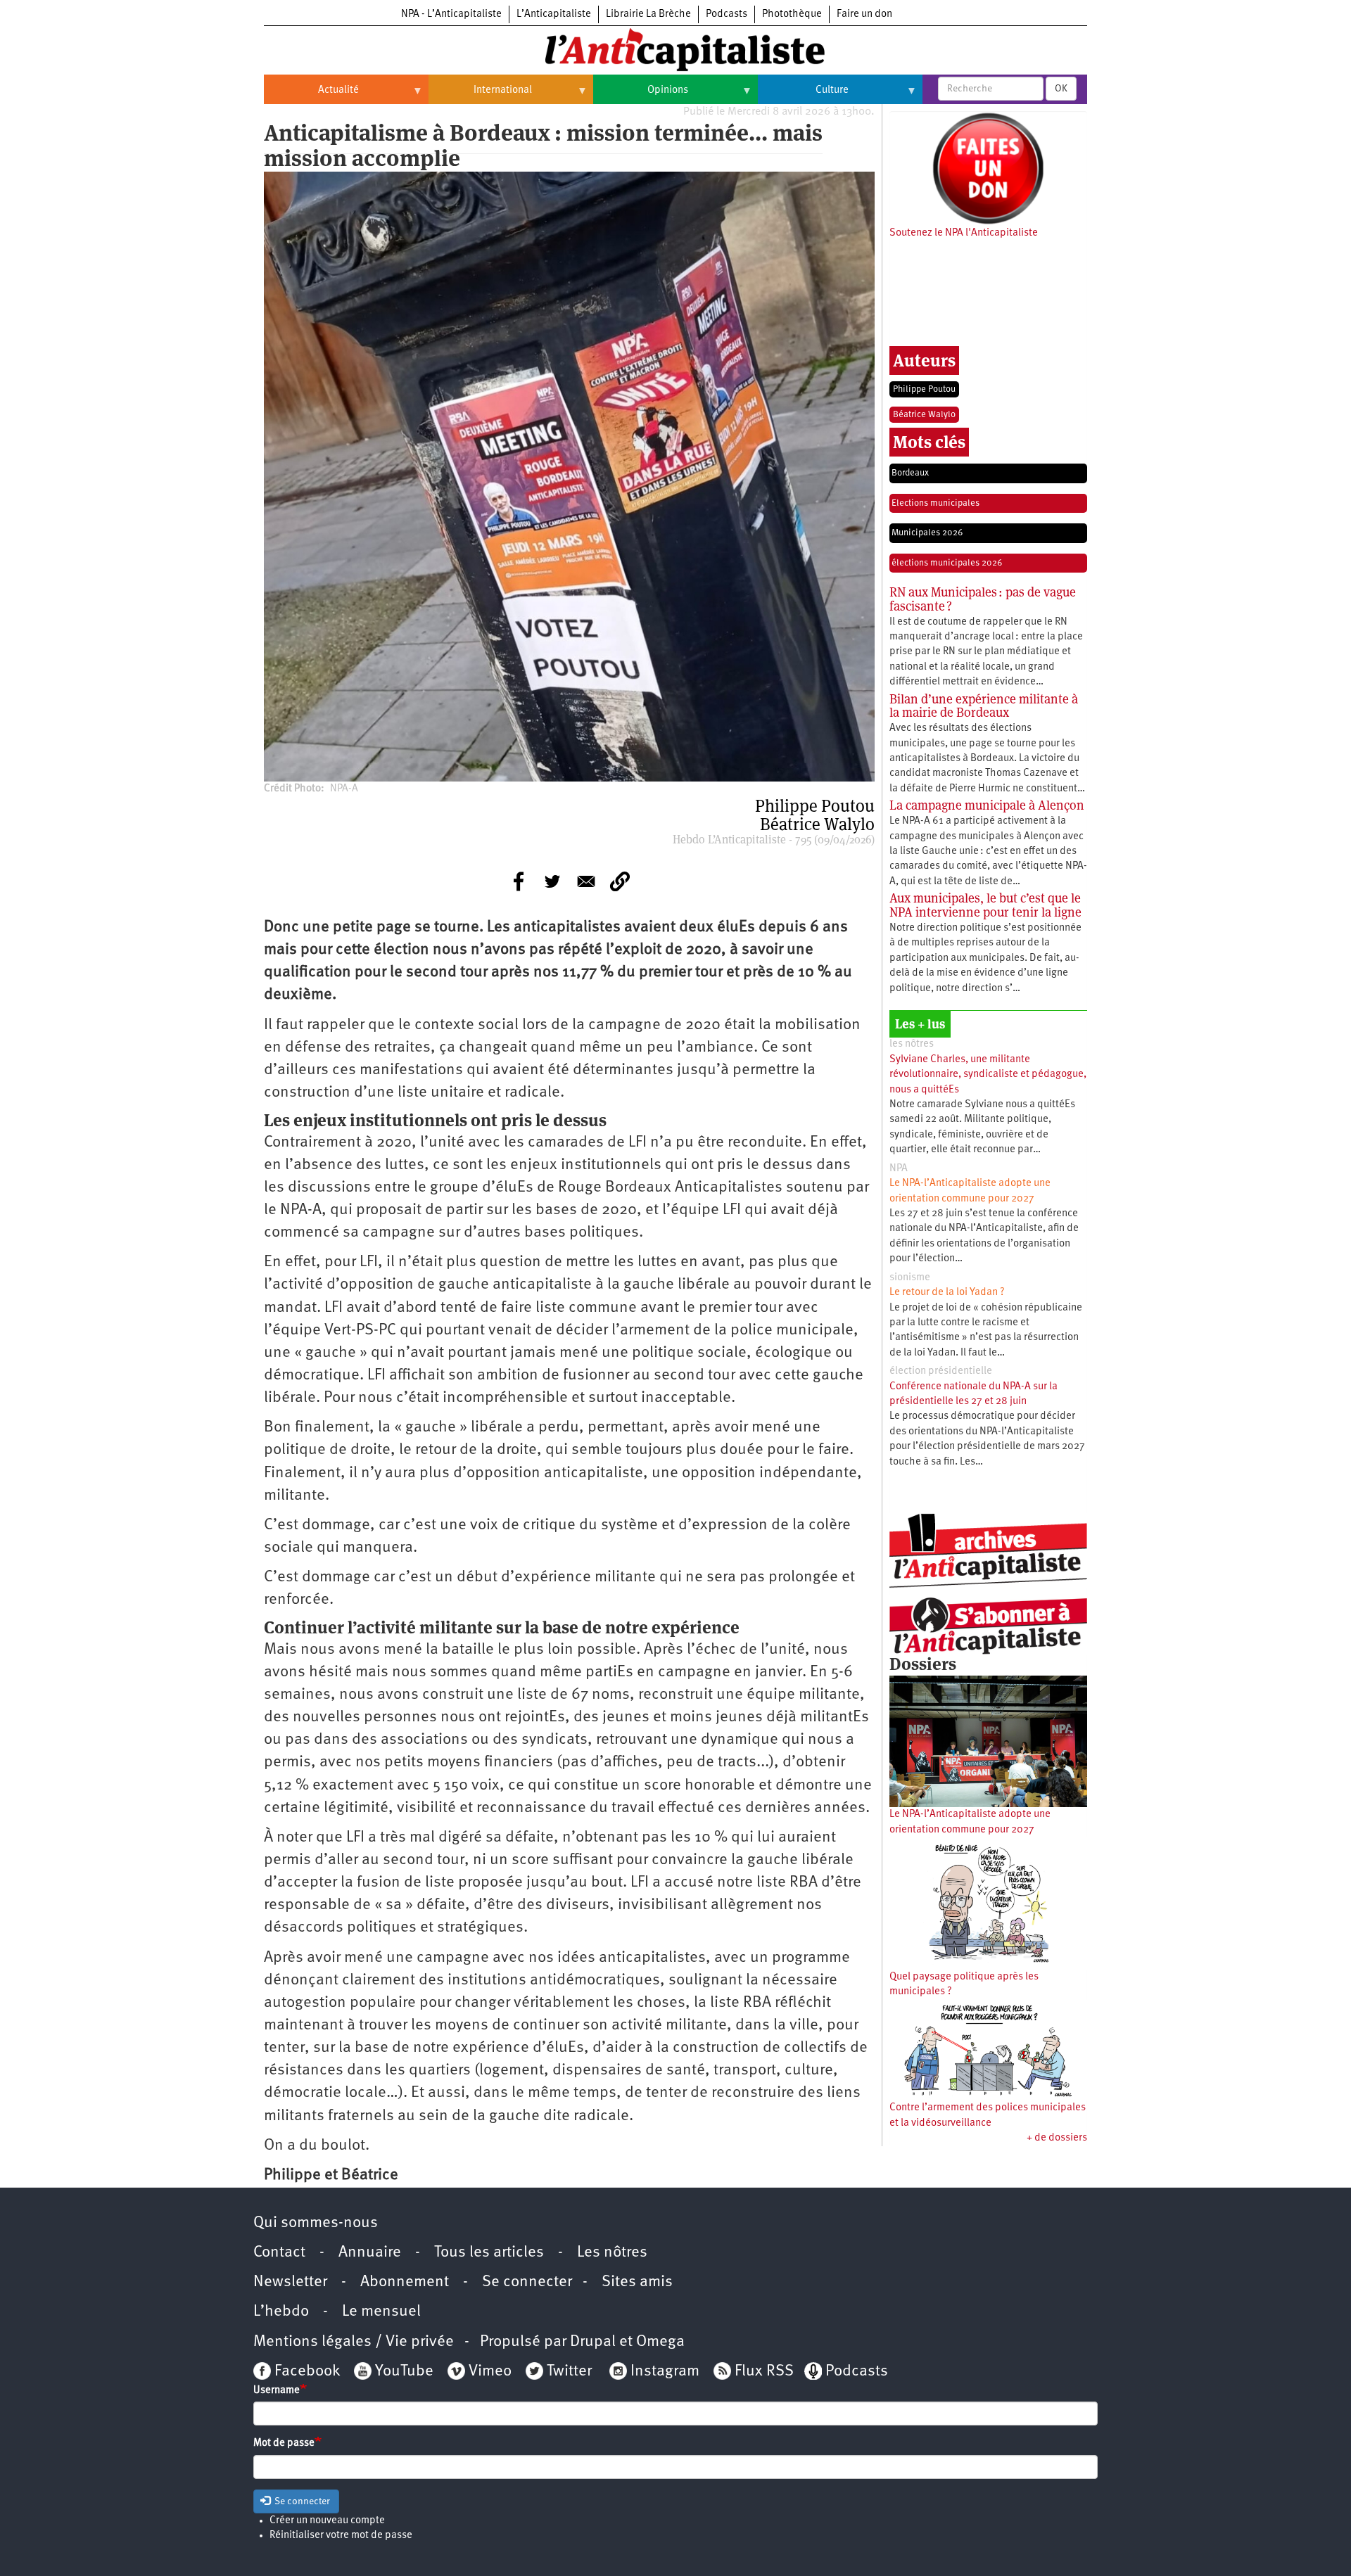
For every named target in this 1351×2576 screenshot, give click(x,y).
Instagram (665, 2372)
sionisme (910, 1278)
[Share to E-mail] (586, 881)
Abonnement (405, 2282)
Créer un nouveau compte (327, 2521)
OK (1061, 89)
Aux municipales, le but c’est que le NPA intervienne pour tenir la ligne (985, 905)
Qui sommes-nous (316, 2223)
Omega (660, 2342)
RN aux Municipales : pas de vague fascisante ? (983, 599)
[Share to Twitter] (552, 881)
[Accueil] (675, 49)
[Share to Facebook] (519, 881)
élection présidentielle (941, 1371)
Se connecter (527, 2282)
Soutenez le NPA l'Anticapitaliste (964, 233)
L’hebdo (281, 2312)
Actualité (311, 96)
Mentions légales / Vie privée (354, 2342)
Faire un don (864, 14)
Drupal (593, 2342)
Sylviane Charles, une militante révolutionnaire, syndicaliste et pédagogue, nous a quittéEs (988, 1075)
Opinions (641, 96)
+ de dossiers (1057, 2138)
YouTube (402, 2372)
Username (277, 2391)
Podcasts (727, 14)
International (480, 96)
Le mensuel (381, 2312)
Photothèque (792, 14)
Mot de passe (284, 2443)
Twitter (569, 2372)
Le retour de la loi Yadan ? (947, 1293)
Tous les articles (489, 2253)
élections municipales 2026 (947, 563)
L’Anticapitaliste (554, 14)
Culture (803, 96)
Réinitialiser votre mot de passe (341, 2536)
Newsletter (290, 2282)
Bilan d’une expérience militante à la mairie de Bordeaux (984, 706)
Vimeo (490, 2372)
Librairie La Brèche (648, 14)
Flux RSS (764, 2372)
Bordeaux (910, 473)
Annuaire (370, 2253)
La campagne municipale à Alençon (987, 805)
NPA (899, 1169)
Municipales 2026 (927, 533)
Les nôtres (612, 2253)
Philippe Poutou (924, 389)
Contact (279, 2253)
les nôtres (912, 1044)
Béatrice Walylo (924, 415)
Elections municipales (935, 503)
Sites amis (637, 2282)
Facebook (305, 2372)
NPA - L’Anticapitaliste (451, 14)
